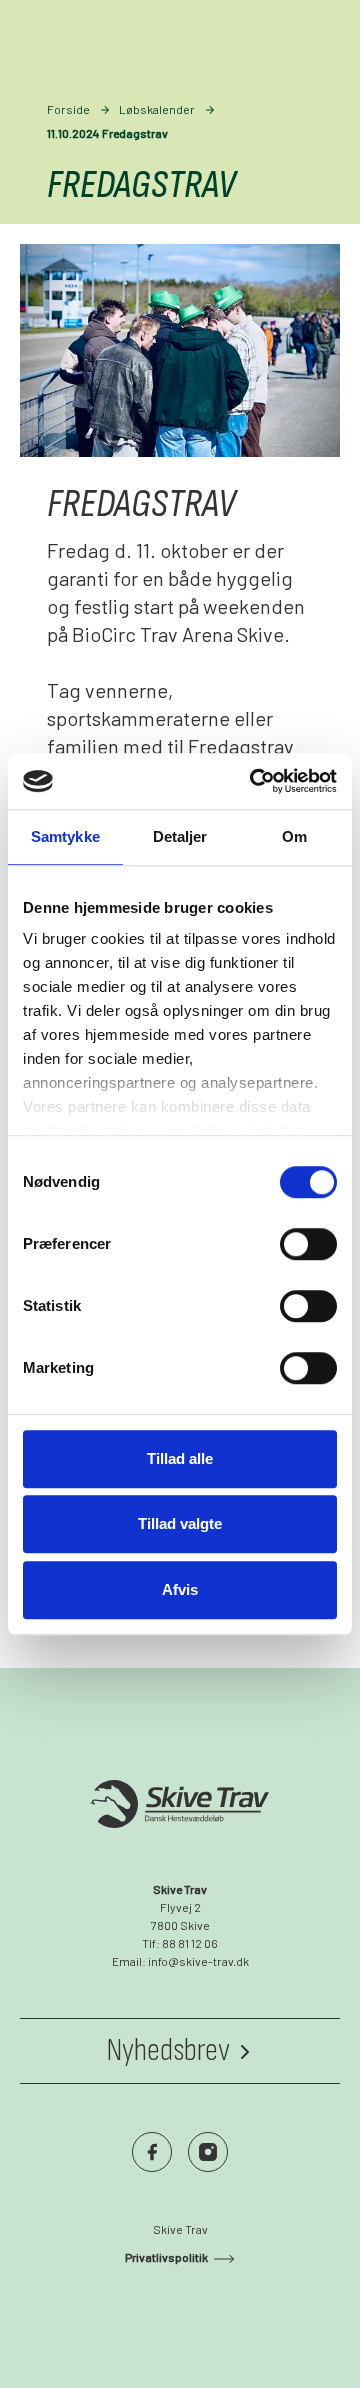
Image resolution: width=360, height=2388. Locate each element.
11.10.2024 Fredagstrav (107, 133)
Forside (68, 109)
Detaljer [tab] (180, 836)
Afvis (180, 1589)
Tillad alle (180, 1458)
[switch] (308, 1244)
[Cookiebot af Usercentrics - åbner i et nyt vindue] (254, 781)
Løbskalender (157, 109)
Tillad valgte (180, 1523)
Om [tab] (294, 836)
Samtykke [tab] (65, 836)
